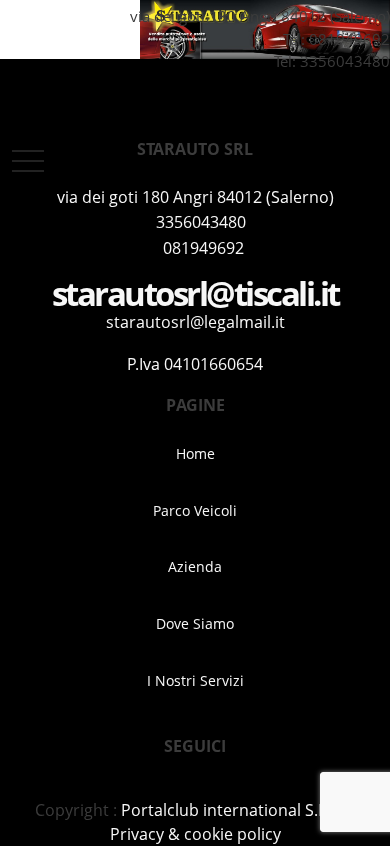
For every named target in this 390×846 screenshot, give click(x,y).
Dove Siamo (195, 623)
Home (195, 453)
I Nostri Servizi (195, 680)
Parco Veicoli (195, 510)
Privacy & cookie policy (195, 834)
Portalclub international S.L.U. (233, 810)
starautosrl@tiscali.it (195, 293)
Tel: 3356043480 (330, 61)
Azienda (195, 566)
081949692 (349, 39)
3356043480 (201, 222)
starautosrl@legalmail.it (195, 322)
